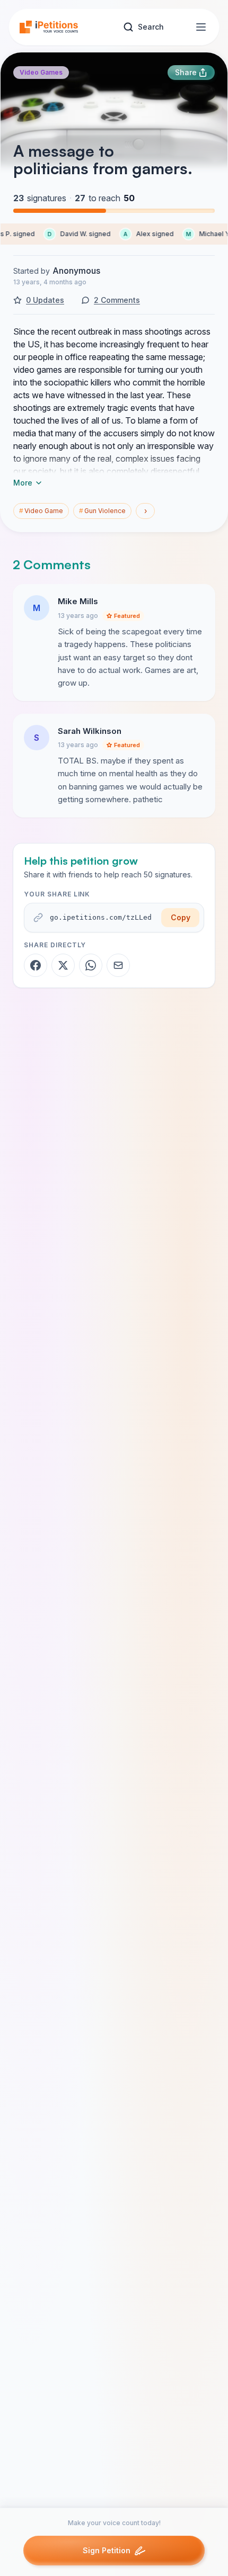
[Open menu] (201, 27)
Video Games (41, 72)
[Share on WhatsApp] (91, 965)
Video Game (41, 511)
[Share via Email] (118, 965)
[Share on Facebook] (36, 965)
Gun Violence (102, 511)
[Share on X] (63, 965)
